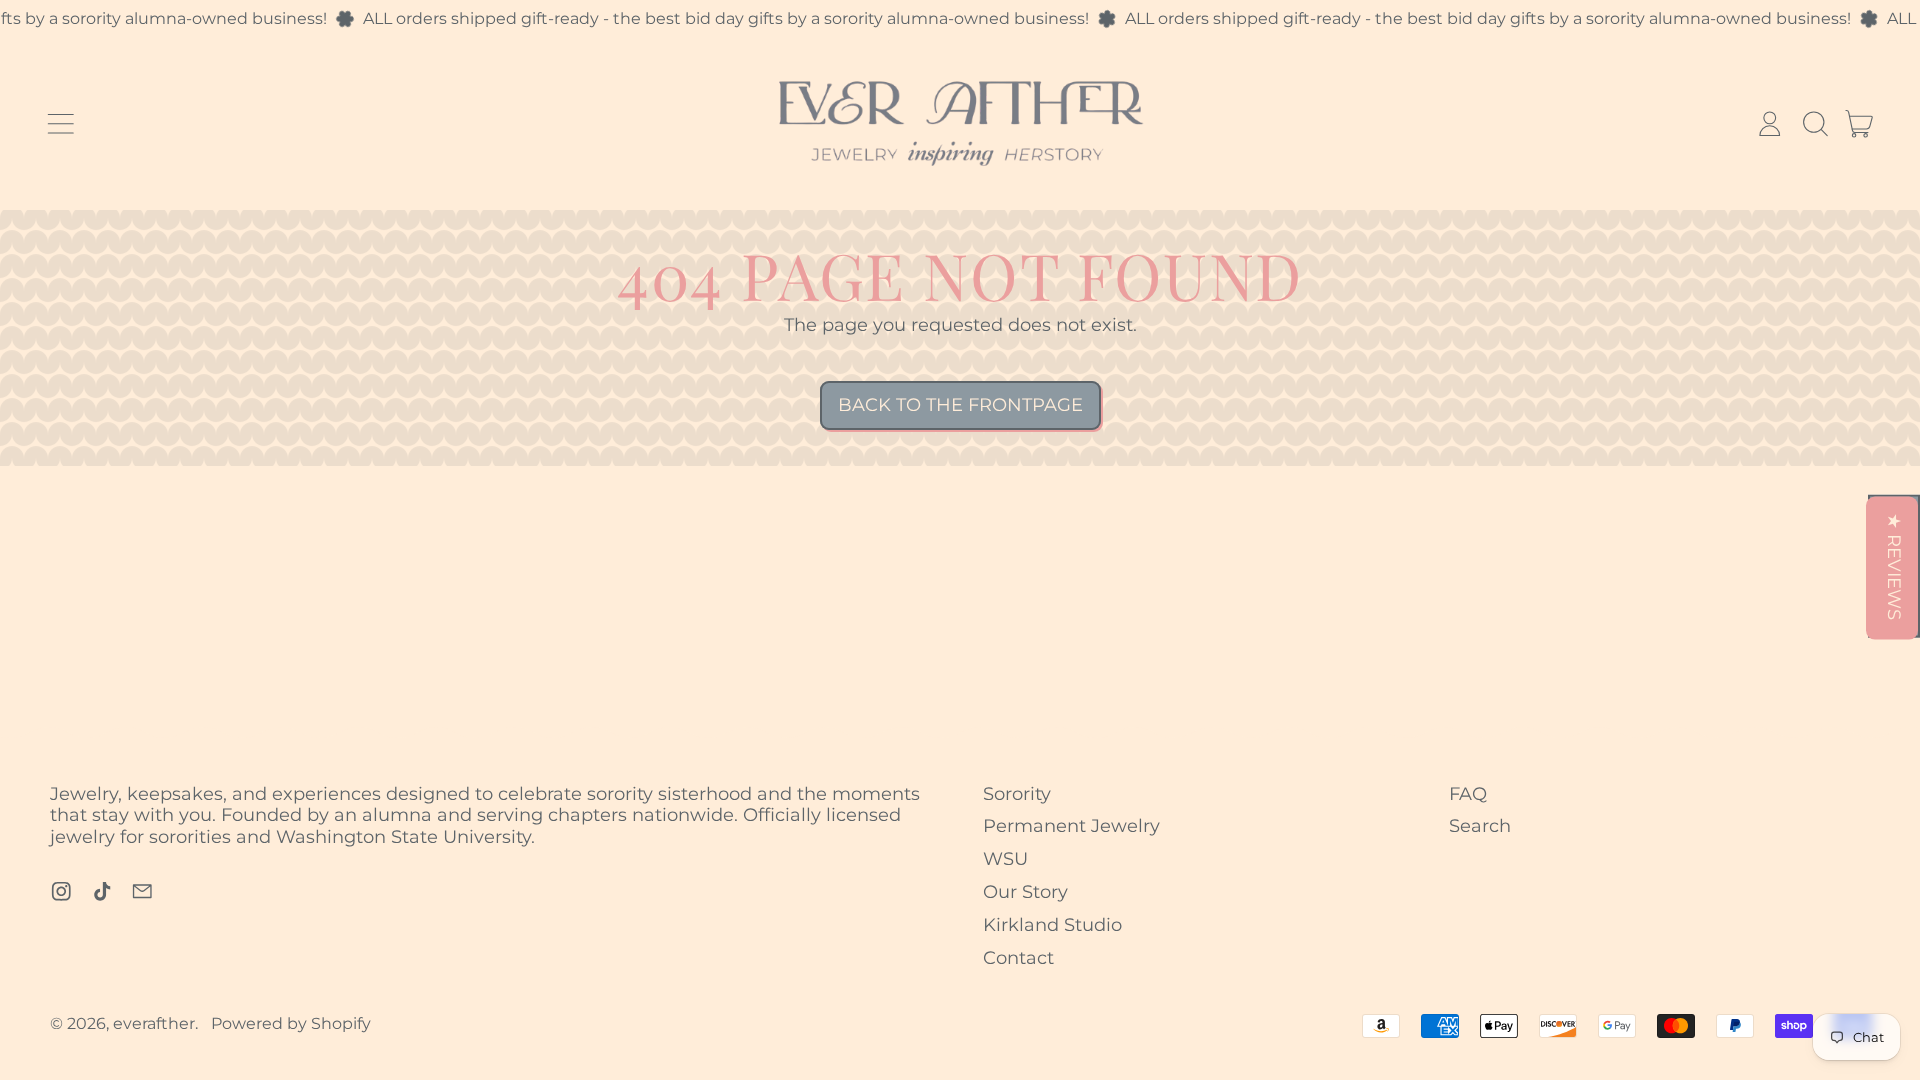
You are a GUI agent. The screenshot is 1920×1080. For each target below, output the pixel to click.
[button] (1815, 124)
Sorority (1017, 794)
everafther (154, 1023)
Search (1480, 826)
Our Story (1025, 892)
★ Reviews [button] (1895, 566)
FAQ (1468, 794)
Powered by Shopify (291, 1023)
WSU (1005, 859)
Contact (1018, 958)
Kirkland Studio (1052, 925)
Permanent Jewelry (1071, 826)
